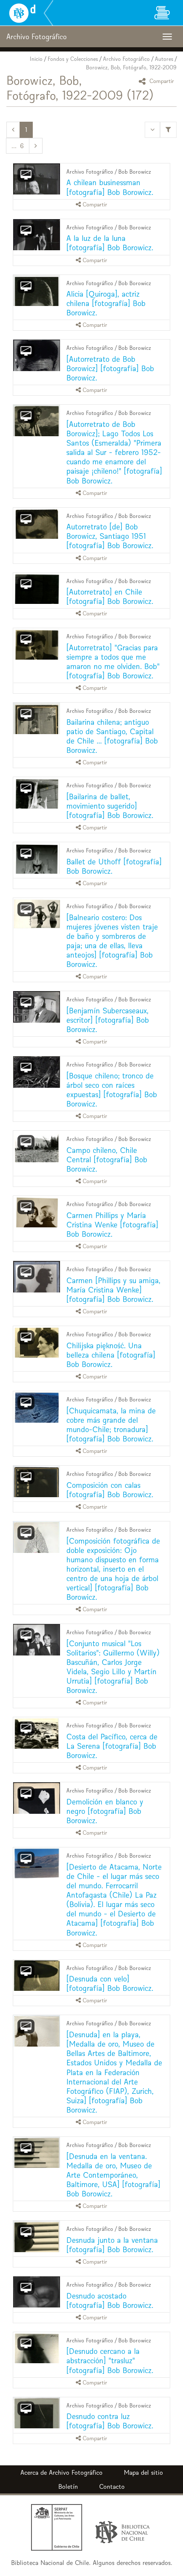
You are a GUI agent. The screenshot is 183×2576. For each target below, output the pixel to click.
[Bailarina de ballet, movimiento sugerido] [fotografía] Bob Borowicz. (110, 806)
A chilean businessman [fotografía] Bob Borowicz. (110, 187)
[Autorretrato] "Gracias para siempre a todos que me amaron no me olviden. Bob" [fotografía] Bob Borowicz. (113, 662)
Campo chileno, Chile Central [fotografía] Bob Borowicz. (107, 1159)
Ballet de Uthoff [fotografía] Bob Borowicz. (114, 866)
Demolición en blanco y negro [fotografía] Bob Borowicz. (105, 1811)
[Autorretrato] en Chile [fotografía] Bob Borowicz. (110, 596)
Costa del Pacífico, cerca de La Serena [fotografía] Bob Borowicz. (112, 1746)
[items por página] (152, 130)
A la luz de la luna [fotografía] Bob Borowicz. (110, 243)
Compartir (161, 81)
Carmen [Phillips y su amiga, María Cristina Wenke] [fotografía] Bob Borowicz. (113, 1290)
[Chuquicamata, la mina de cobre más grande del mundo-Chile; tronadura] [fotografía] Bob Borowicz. (111, 1425)
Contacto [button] (112, 2486)
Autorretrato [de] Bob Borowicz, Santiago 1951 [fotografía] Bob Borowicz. (110, 536)
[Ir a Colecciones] (162, 13)
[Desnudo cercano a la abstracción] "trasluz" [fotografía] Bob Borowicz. (110, 2360)
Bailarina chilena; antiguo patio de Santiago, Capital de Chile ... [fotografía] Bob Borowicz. (112, 736)
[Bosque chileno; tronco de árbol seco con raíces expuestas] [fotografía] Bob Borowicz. (112, 1090)
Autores (164, 59)
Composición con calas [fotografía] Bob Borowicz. (110, 1490)
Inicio (36, 59)
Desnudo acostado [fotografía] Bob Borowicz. (110, 2300)
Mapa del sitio (143, 2472)
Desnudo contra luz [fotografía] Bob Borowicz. (110, 2421)
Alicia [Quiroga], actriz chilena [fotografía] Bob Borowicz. (106, 303)
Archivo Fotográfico (126, 59)
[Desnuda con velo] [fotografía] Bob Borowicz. (110, 1983)
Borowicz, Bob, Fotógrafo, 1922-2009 (131, 67)
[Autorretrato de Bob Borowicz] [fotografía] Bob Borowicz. (110, 368)
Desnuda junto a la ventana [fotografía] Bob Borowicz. (112, 2245)
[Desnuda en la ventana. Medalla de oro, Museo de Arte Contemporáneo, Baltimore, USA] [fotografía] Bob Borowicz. (113, 2175)
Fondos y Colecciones (73, 59)
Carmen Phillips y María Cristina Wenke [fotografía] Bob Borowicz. (112, 1225)
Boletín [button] (68, 2486)
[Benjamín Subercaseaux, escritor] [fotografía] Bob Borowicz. (108, 1020)
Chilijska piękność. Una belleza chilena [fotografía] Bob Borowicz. (111, 1355)
